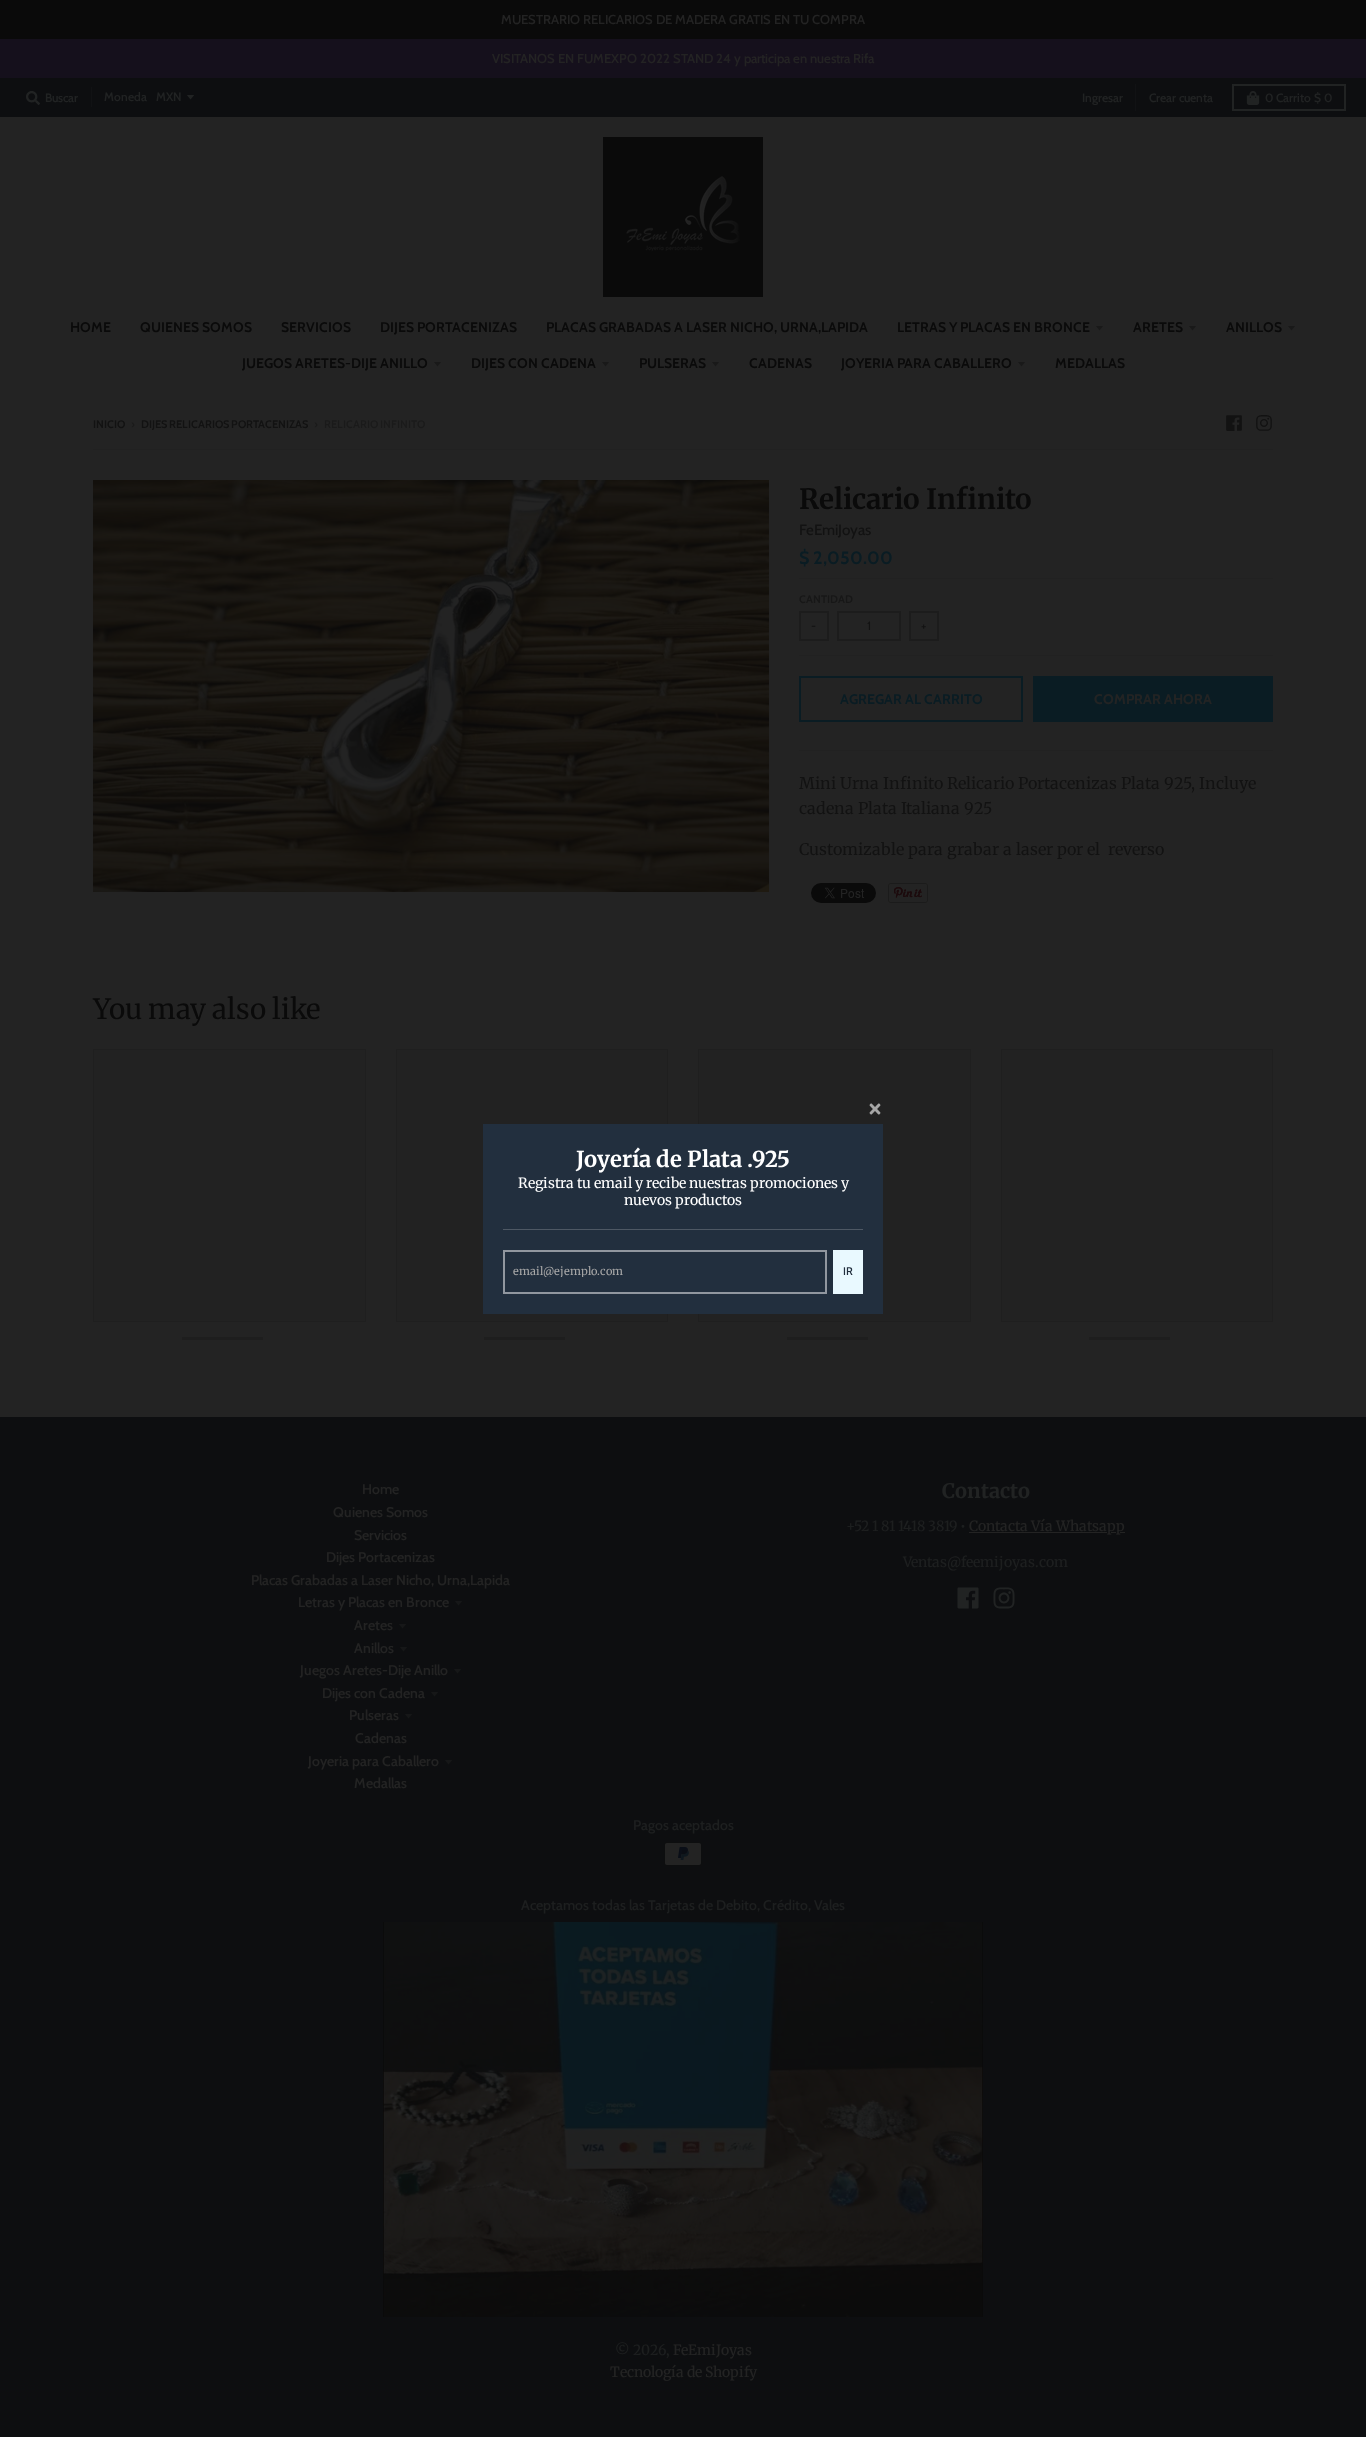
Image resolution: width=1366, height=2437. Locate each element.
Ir (848, 1270)
